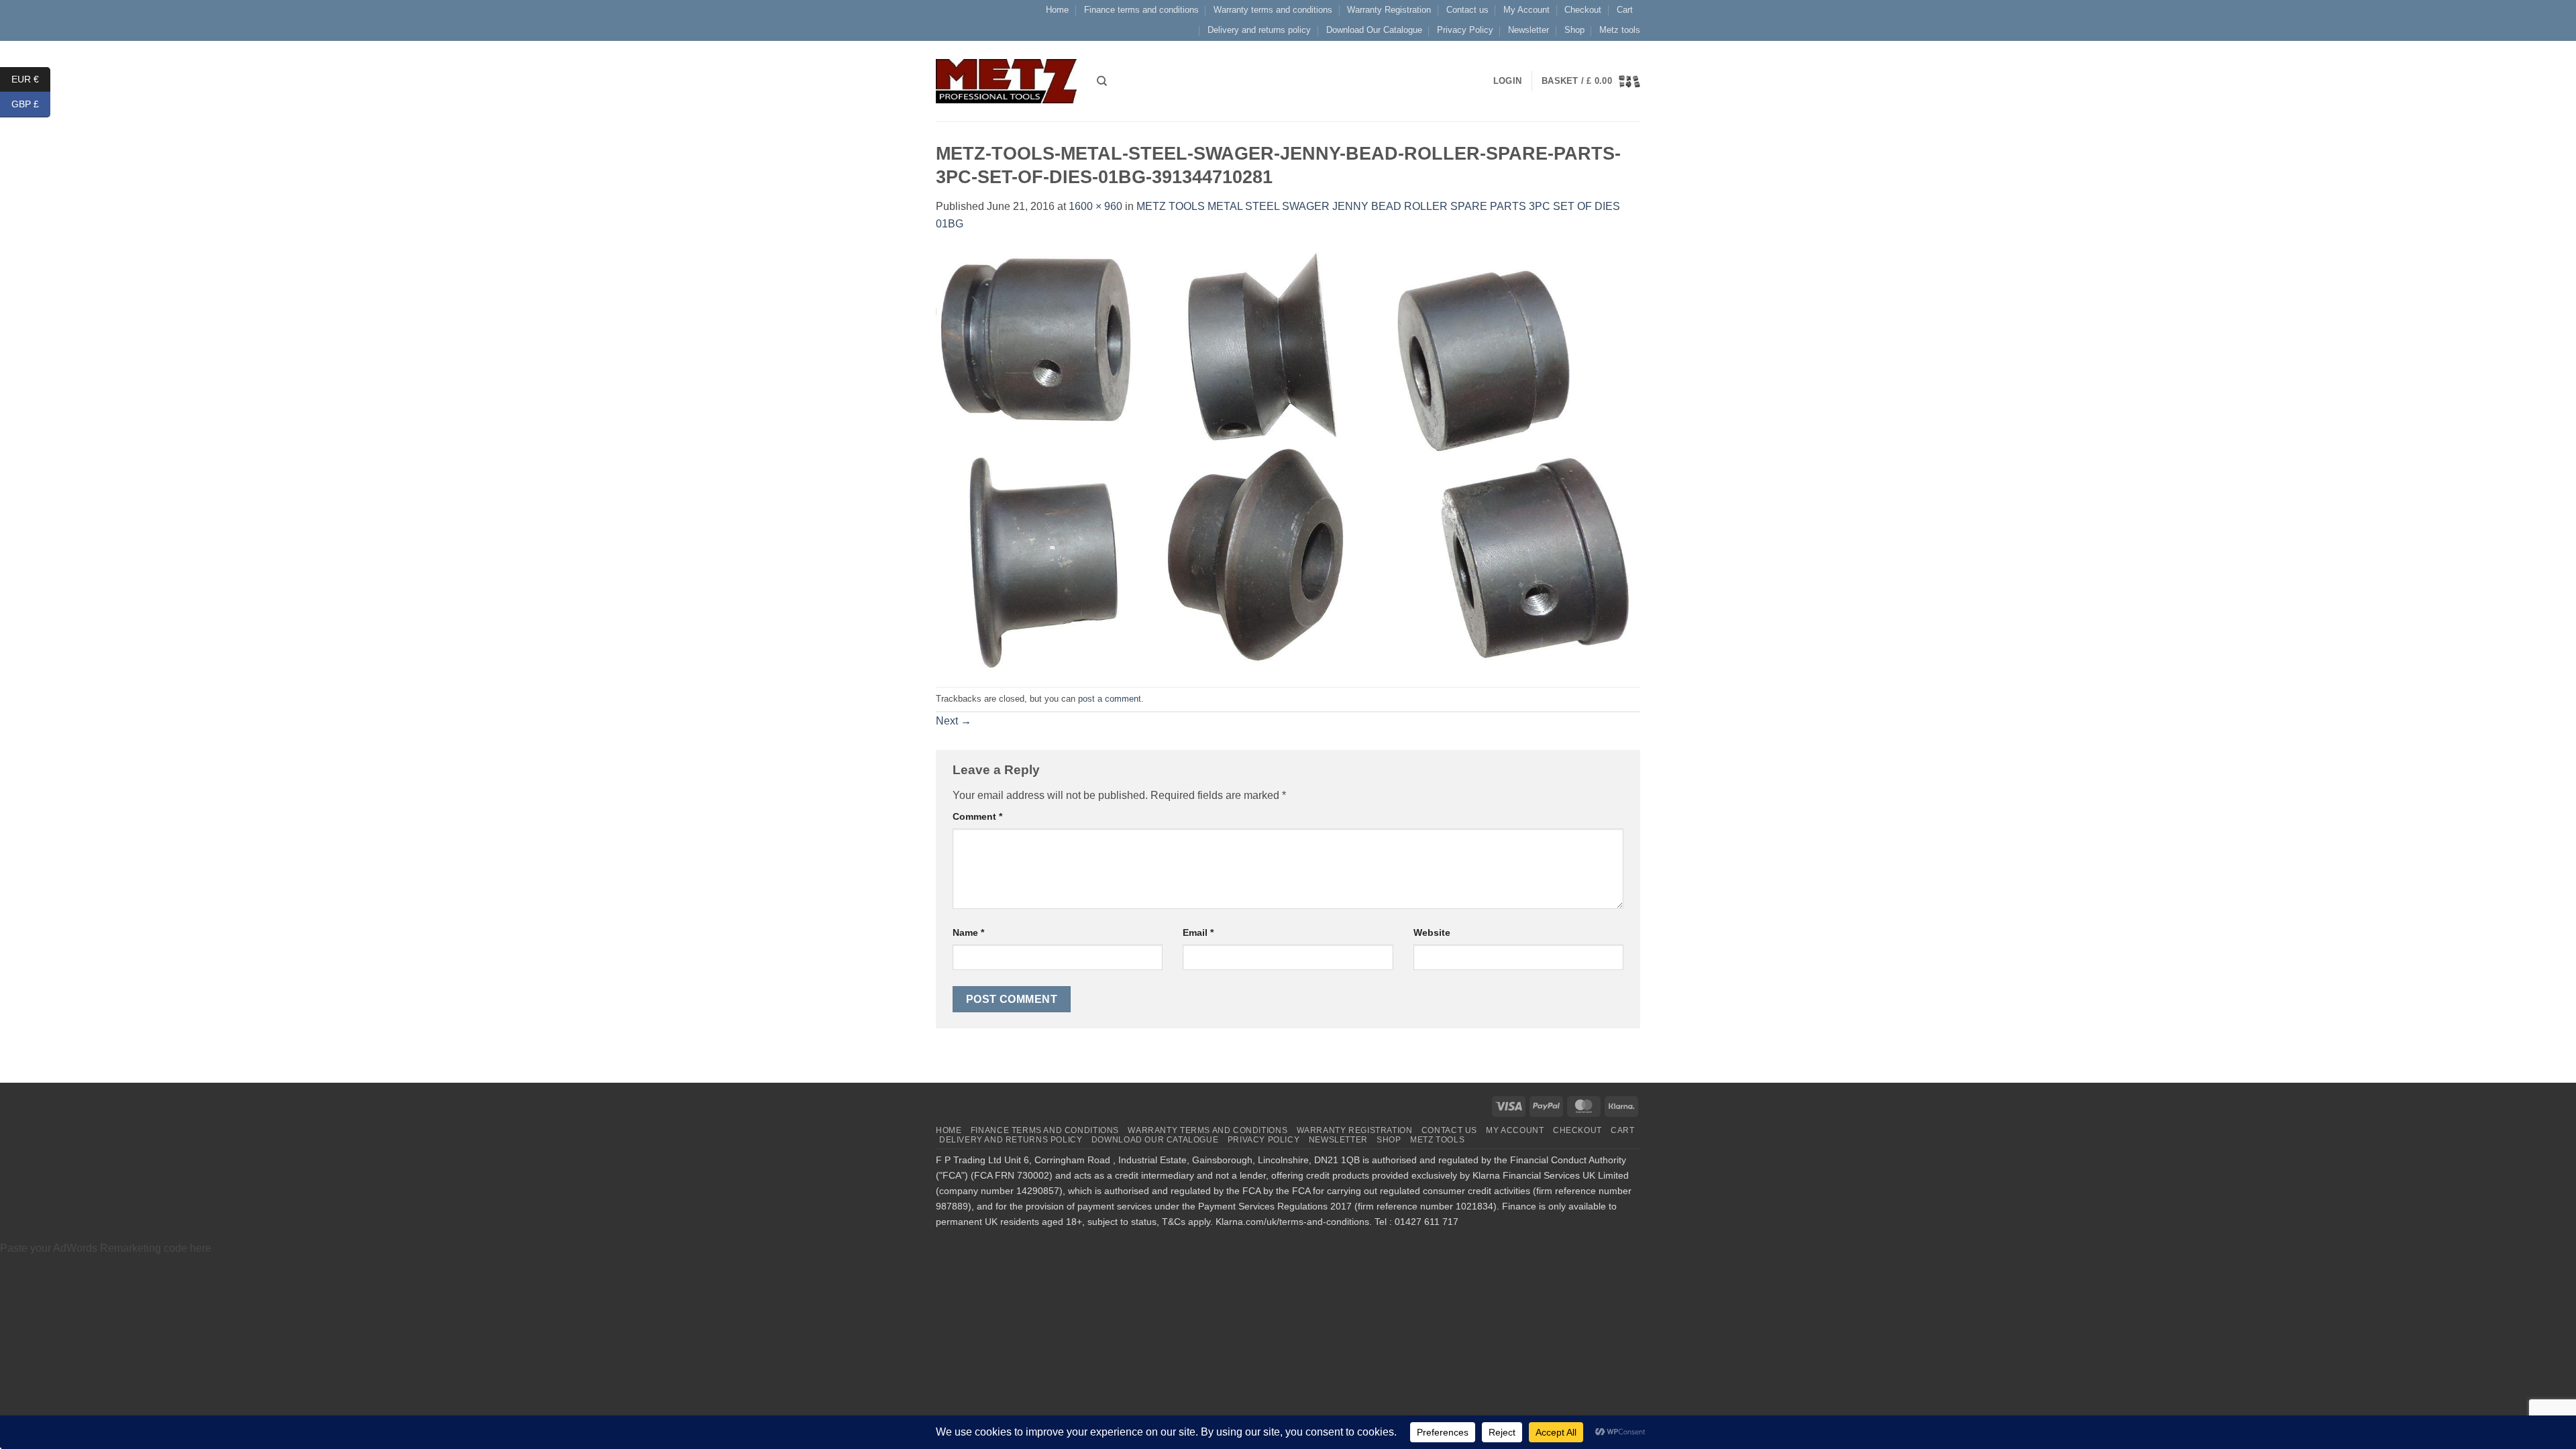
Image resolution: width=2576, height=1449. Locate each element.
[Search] (1102, 81)
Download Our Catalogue (1374, 30)
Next (954, 721)
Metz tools (1620, 30)
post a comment (1110, 699)
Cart (1625, 10)
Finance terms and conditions (1141, 10)
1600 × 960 (1095, 206)
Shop (1574, 30)
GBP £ (31, 104)
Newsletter (1528, 30)
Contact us (1467, 10)
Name (968, 932)
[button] (1591, 81)
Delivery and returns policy (1259, 30)
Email (1198, 932)
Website (1432, 932)
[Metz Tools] (1006, 81)
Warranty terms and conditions (1273, 10)
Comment (977, 816)
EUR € (31, 78)
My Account (1526, 10)
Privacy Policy (1465, 30)
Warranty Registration (1389, 10)
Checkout (1583, 10)
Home (1057, 10)
